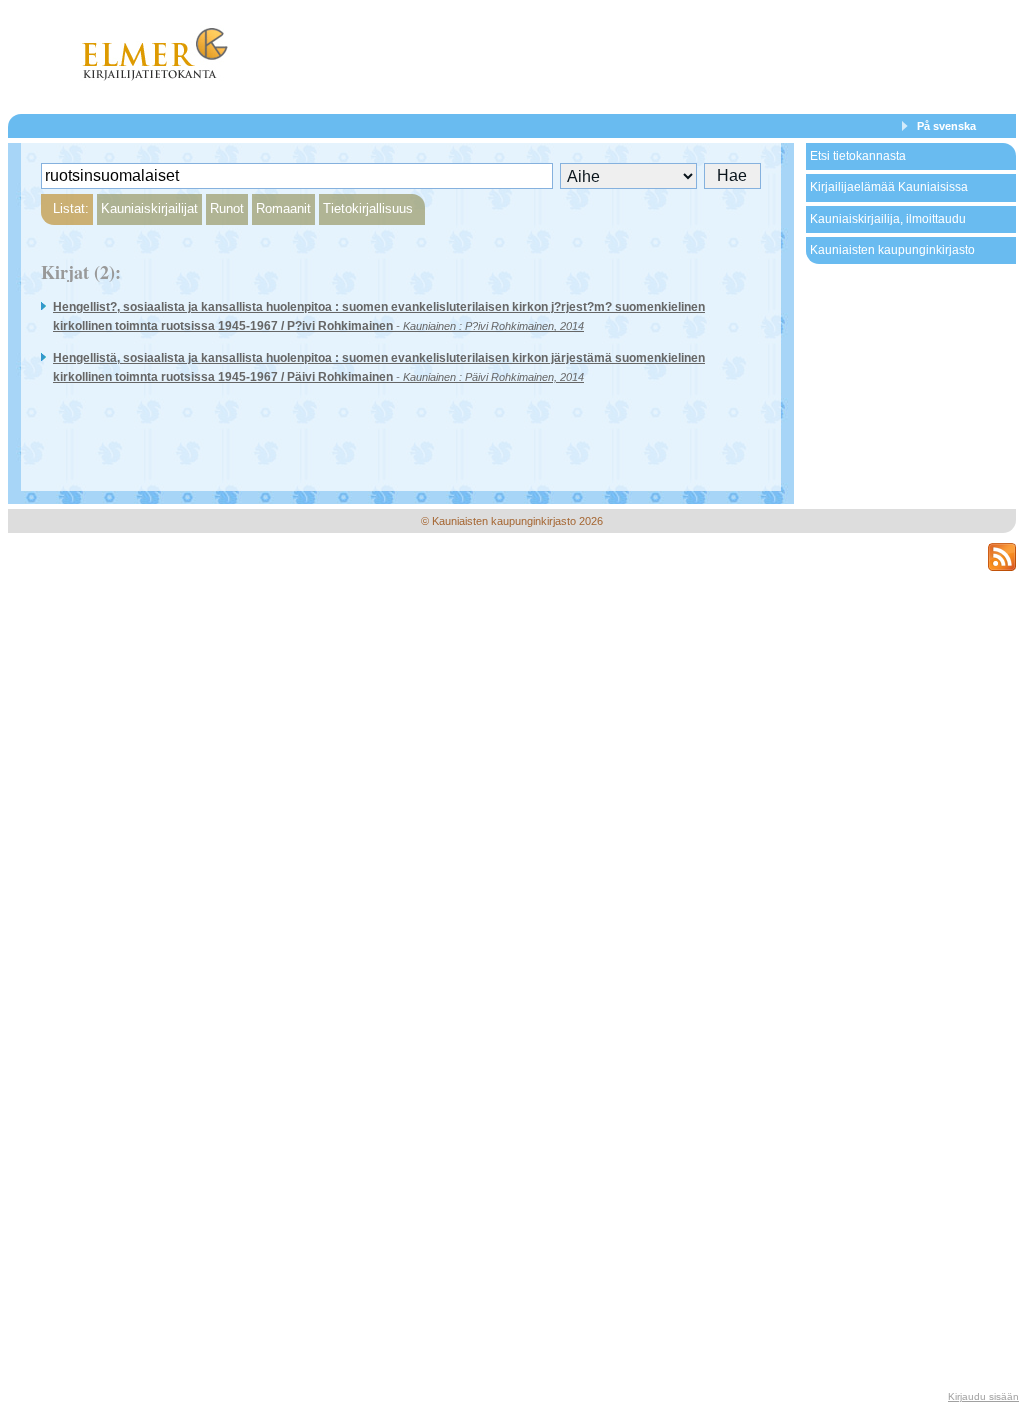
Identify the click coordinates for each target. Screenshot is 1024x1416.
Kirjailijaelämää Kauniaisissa (889, 187)
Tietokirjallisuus (368, 208)
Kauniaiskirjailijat (149, 208)
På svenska (946, 126)
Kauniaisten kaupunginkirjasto (892, 250)
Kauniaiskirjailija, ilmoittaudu (888, 219)
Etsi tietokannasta (858, 156)
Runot (227, 208)
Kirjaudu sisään (983, 1396)
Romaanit (283, 208)
